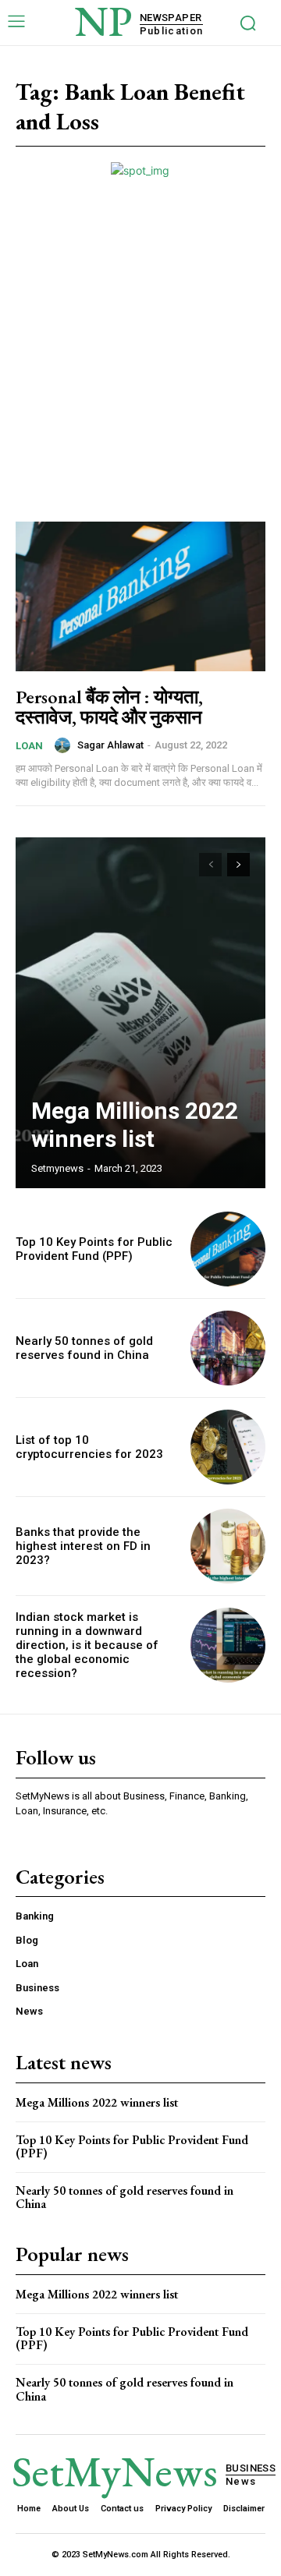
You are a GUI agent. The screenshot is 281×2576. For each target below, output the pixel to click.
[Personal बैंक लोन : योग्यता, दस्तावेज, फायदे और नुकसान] (140, 596)
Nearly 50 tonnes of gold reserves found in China (84, 1348)
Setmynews (57, 1168)
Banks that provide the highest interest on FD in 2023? (83, 1546)
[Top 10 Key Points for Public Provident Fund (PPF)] (228, 1249)
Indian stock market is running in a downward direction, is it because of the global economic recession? (87, 1645)
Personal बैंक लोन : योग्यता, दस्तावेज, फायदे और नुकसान (109, 707)
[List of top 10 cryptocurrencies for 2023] (228, 1447)
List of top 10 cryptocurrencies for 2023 (89, 1447)
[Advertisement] (140, 327)
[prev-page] (210, 865)
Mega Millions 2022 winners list (135, 1125)
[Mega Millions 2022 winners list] (140, 1013)
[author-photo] (65, 745)
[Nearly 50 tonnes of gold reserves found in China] (228, 1348)
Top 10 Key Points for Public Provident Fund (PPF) (94, 1249)
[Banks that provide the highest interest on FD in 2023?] (228, 1546)
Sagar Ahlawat (110, 745)
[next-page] (238, 865)
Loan (29, 746)
